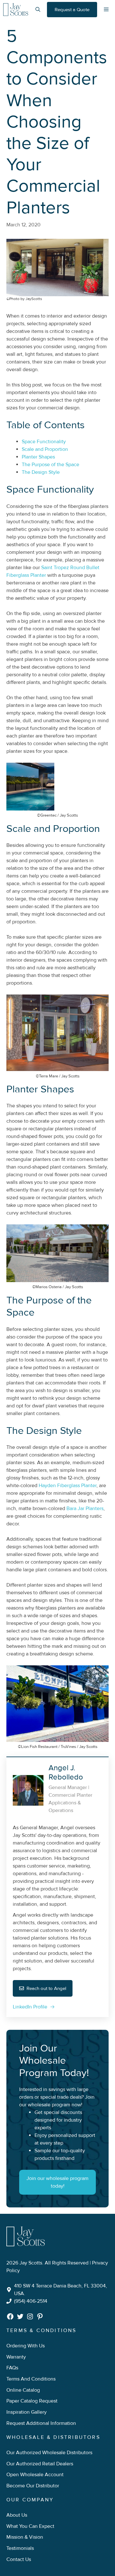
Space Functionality (44, 442)
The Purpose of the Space (50, 465)
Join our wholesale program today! (57, 2182)
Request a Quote (72, 10)
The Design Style (41, 472)
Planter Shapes (38, 457)
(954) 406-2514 (31, 2301)
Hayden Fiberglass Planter (68, 1486)
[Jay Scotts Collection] (16, 10)
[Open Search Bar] (38, 10)
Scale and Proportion (45, 449)
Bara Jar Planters (85, 1508)
